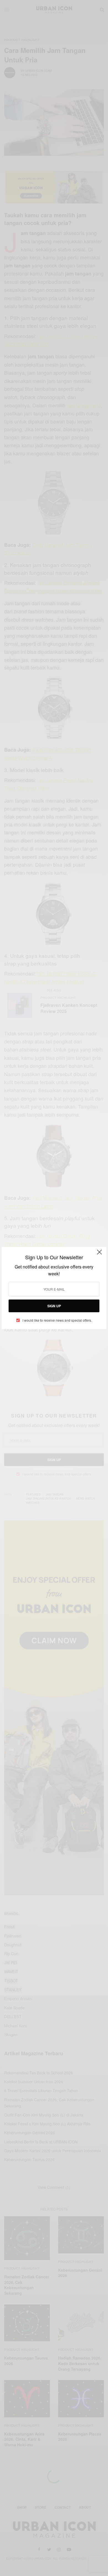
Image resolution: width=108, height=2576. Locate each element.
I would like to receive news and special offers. (57, 1320)
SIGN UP (54, 1306)
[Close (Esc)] (99, 1254)
